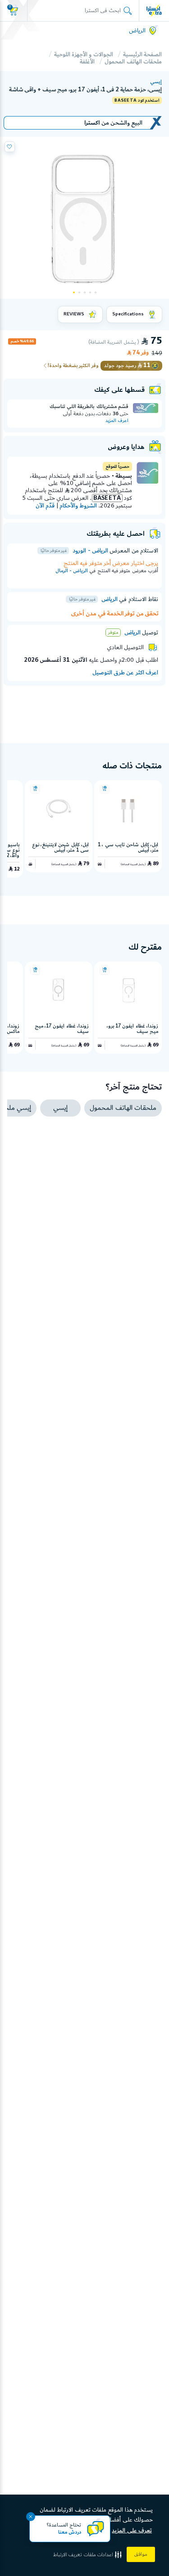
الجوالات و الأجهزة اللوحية (84, 54)
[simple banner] (154, 10)
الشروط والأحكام (78, 506)
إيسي (156, 82)
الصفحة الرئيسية (142, 54)
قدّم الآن (45, 506)
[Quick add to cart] (105, 789)
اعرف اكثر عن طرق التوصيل (125, 673)
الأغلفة (87, 62)
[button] (88, 2555)
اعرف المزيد (117, 421)
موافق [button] (141, 2554)
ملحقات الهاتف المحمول (133, 62)
